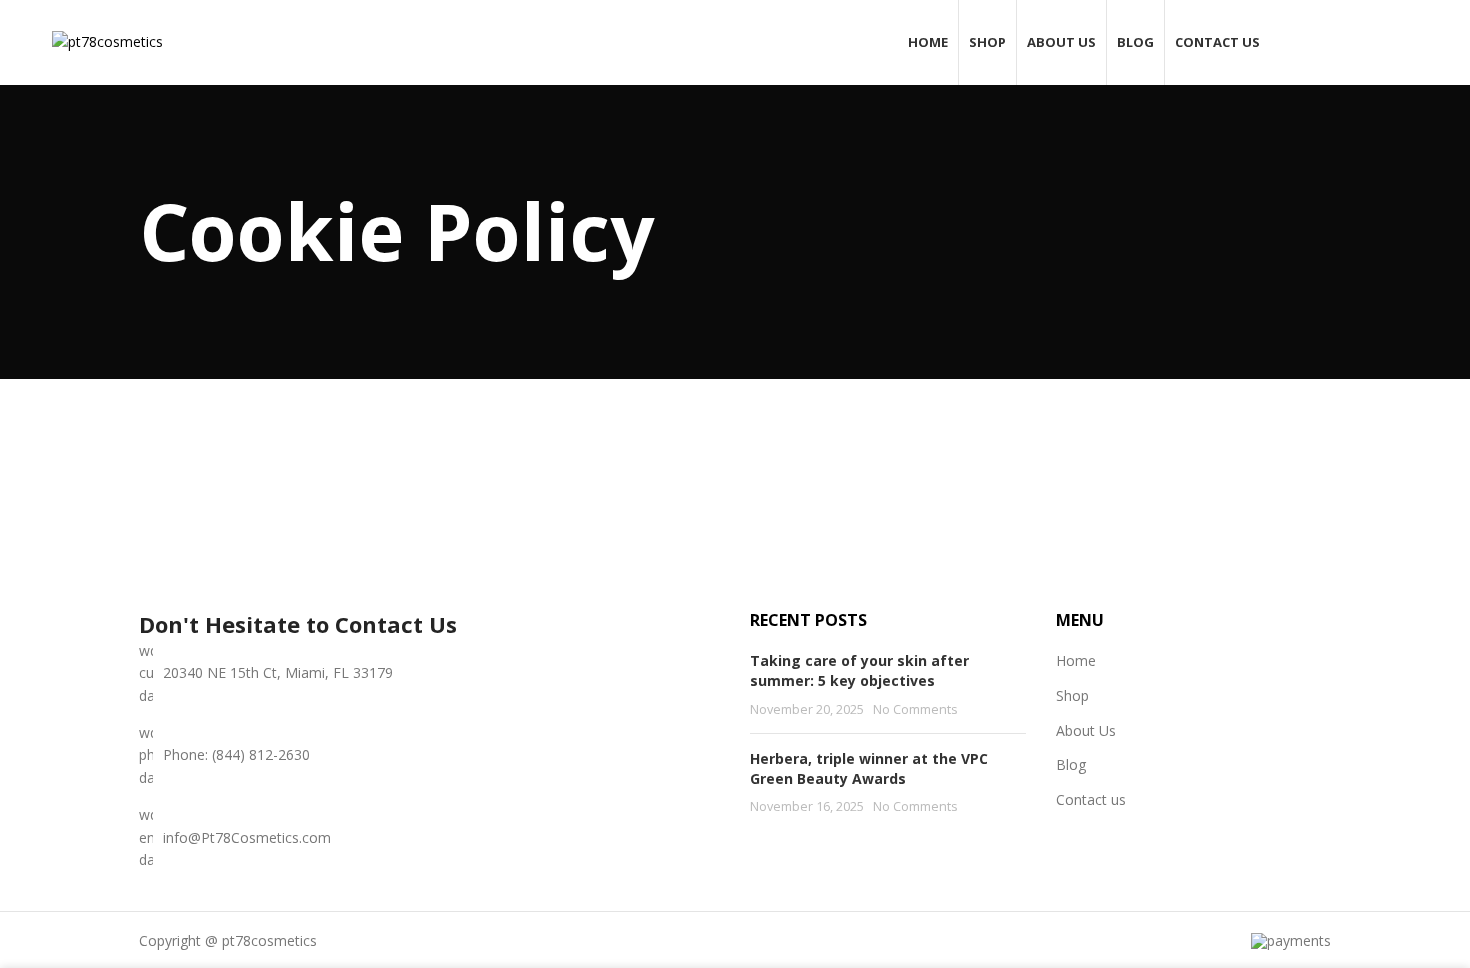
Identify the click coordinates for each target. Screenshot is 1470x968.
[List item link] (429, 755)
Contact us (1091, 799)
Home (1076, 660)
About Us (1086, 730)
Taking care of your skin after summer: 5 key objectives (859, 670)
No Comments (915, 709)
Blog (1071, 764)
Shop (1072, 695)
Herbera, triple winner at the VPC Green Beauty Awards (869, 768)
